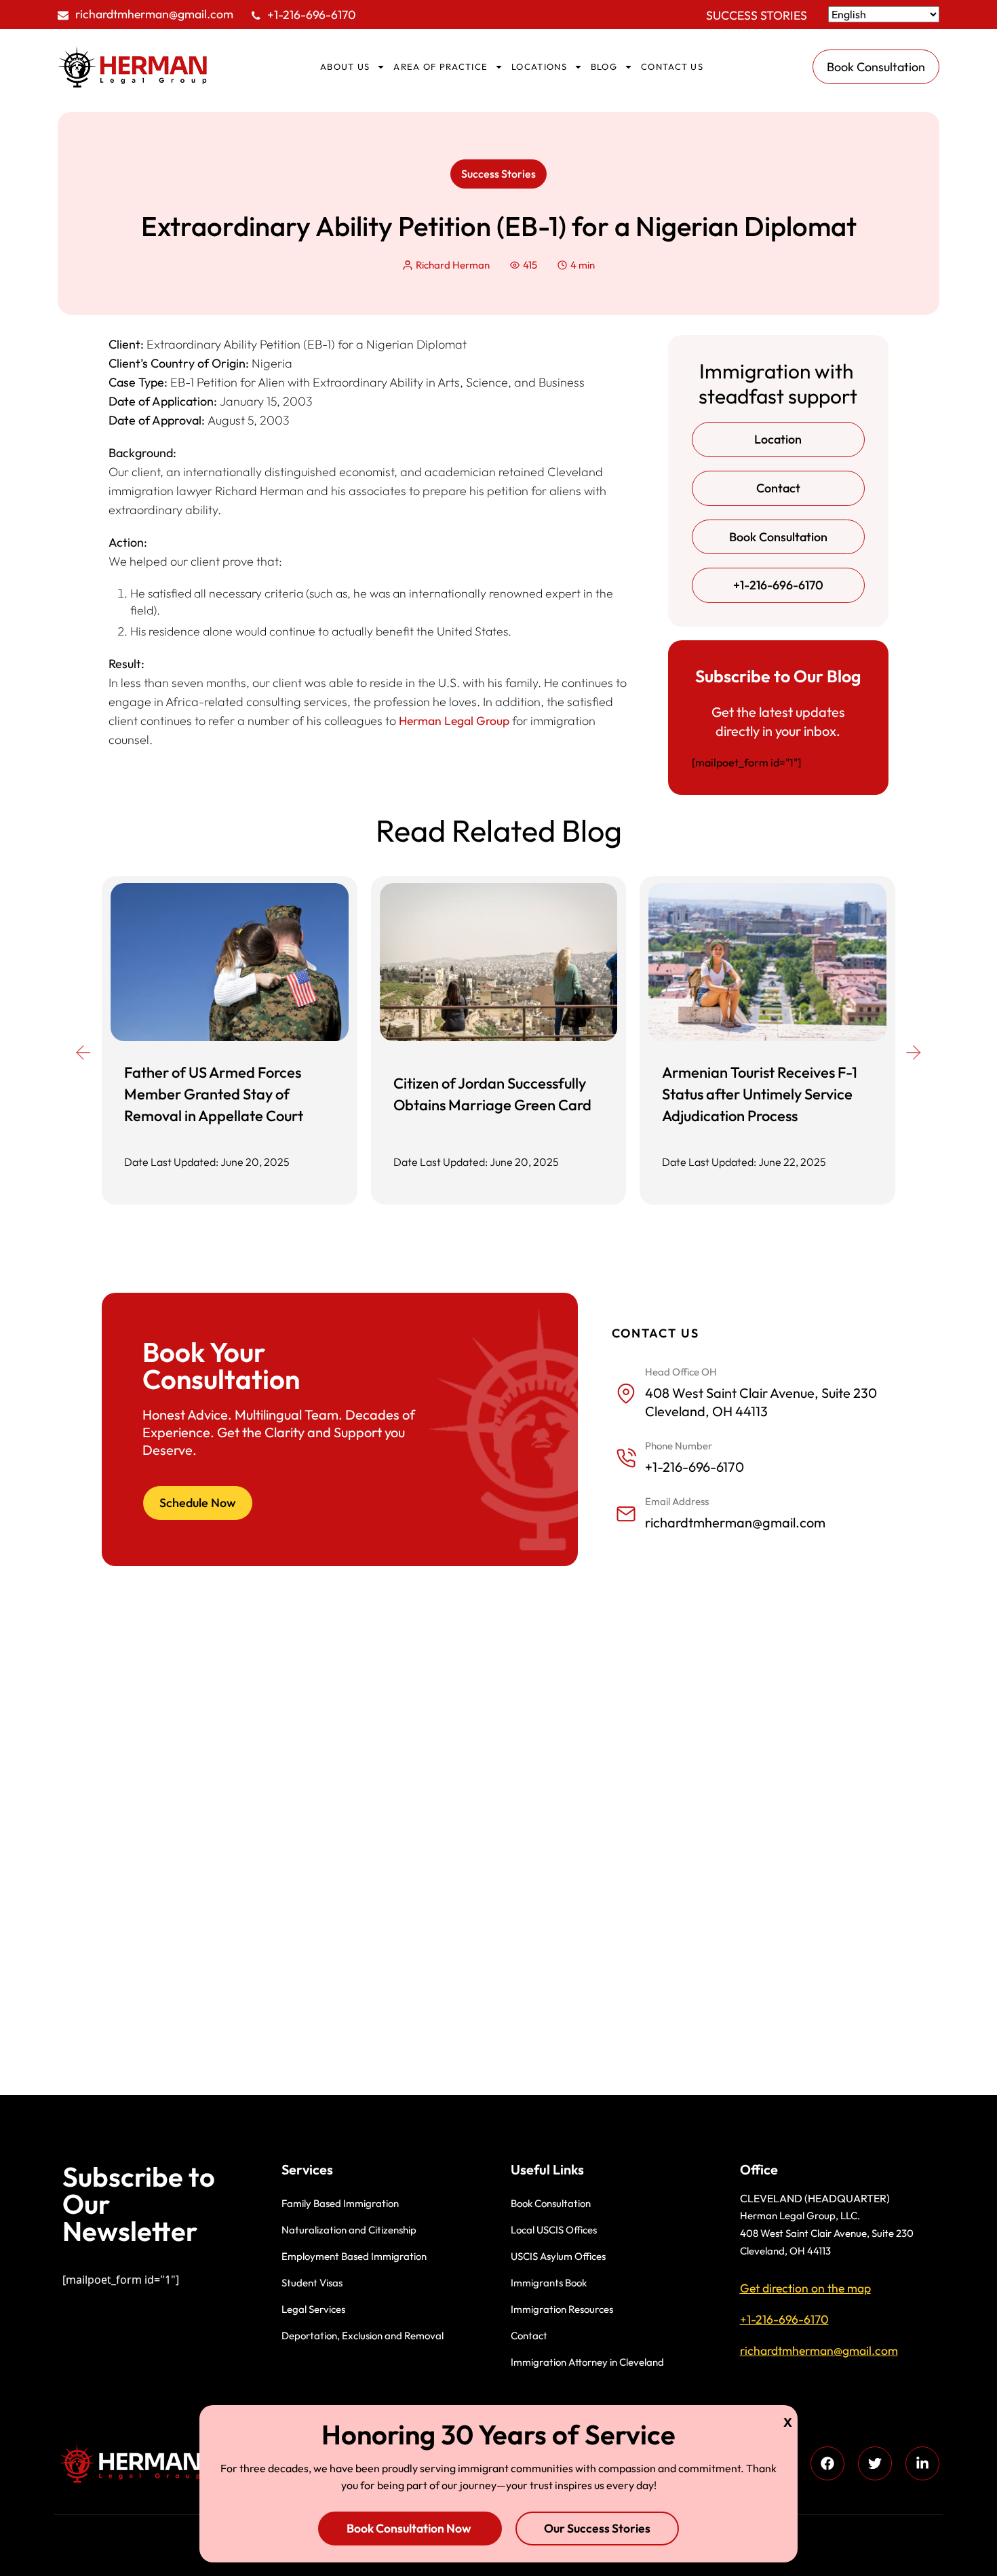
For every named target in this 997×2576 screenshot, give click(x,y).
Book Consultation (551, 2203)
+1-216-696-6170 (312, 15)
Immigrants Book (549, 2283)
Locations (539, 66)
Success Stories (757, 15)
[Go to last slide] (83, 1053)
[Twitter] (875, 2463)
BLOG (604, 66)
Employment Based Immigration (354, 2256)
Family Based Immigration (340, 2203)
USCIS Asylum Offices (558, 2256)
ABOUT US (345, 66)
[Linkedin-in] (922, 2463)
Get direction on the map (805, 2288)
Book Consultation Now (410, 2528)
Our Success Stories (597, 2528)
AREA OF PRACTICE (441, 66)
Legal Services (313, 2309)
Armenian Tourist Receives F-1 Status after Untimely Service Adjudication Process (760, 1094)
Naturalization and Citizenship (349, 2230)
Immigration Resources (562, 2309)
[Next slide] (914, 1053)
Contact (529, 2336)
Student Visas (312, 2283)
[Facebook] (827, 2463)
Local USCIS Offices (554, 2230)
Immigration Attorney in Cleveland (587, 2362)
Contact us (672, 66)
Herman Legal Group (454, 721)
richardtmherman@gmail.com (154, 14)
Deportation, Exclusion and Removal (363, 2336)
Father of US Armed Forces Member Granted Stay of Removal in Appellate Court (214, 1094)
